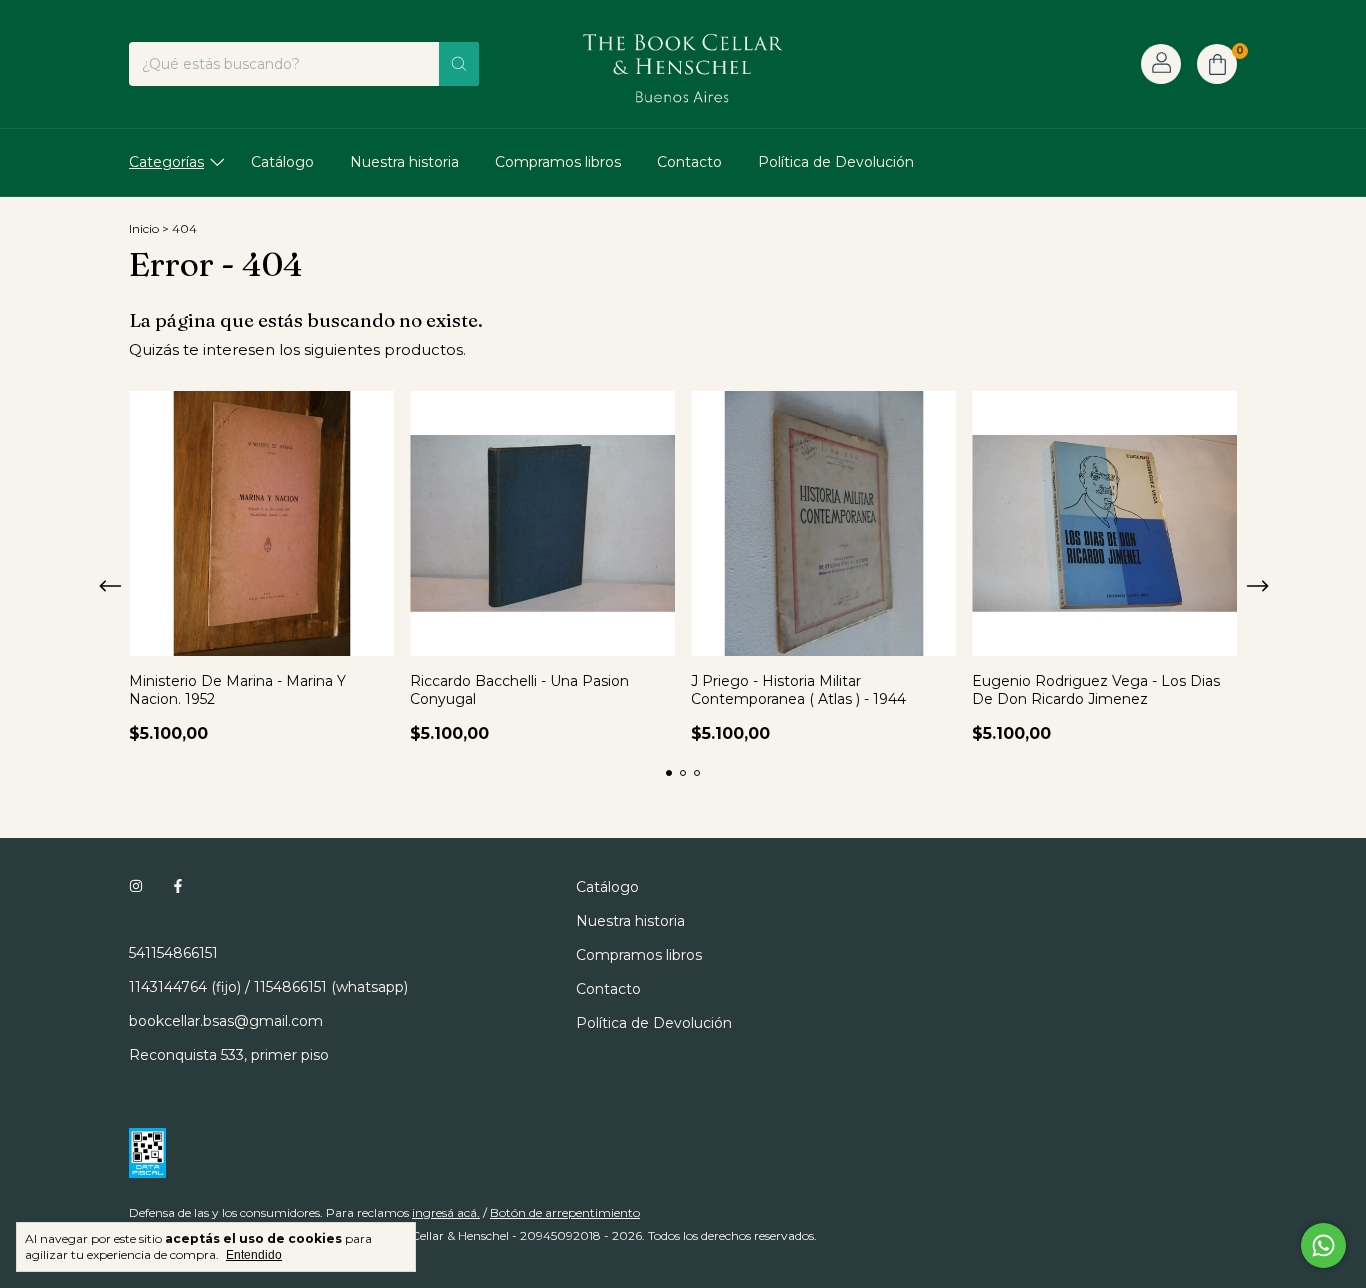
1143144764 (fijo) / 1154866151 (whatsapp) (268, 987)
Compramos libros (558, 162)
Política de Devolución (836, 162)
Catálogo (282, 162)
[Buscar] (459, 64)
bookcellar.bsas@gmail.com (226, 1021)
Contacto (689, 162)
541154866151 (173, 953)
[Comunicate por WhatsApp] (1323, 1245)
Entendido (254, 1255)
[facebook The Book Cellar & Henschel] (178, 887)
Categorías (166, 162)
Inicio (144, 228)
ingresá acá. (446, 1212)
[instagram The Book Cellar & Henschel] (136, 887)
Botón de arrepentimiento (565, 1212)
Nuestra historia (404, 162)
